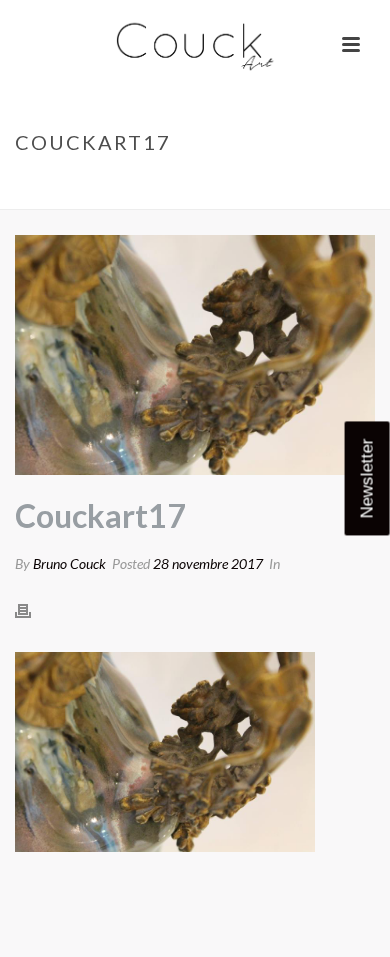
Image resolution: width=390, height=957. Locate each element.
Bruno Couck (69, 563)
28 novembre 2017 (208, 563)
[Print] (33, 610)
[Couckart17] (195, 355)
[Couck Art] (195, 45)
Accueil (67, 184)
